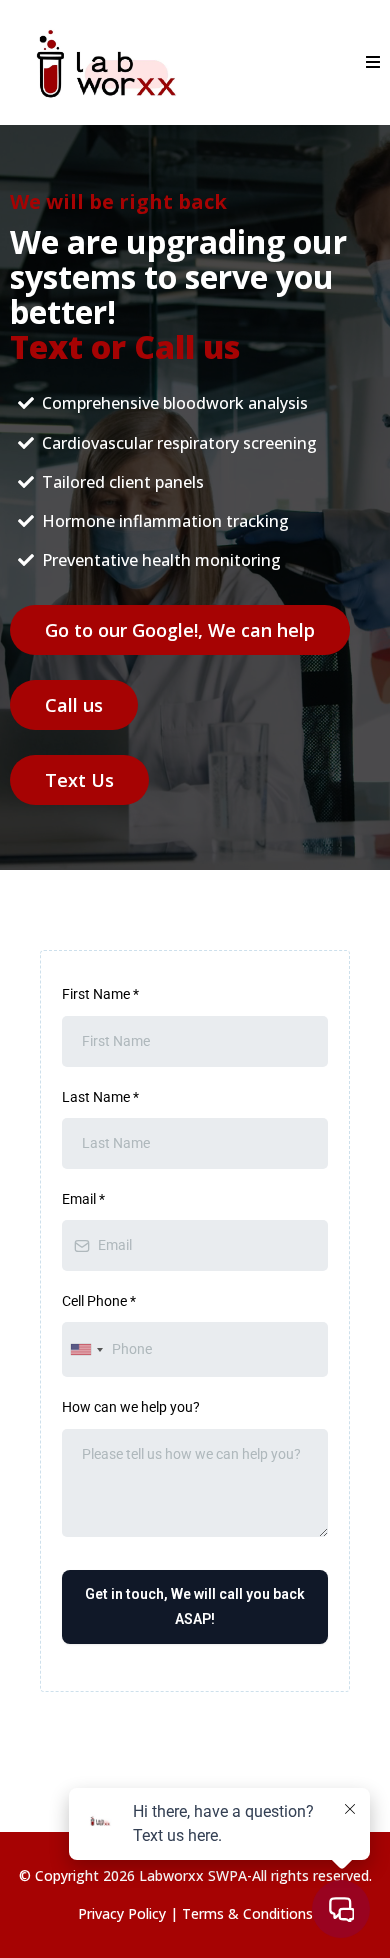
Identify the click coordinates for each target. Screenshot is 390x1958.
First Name (100, 994)
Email (83, 1199)
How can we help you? (131, 1407)
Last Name (100, 1097)
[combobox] (86, 1349)
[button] (370, 62)
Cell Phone (99, 1301)
